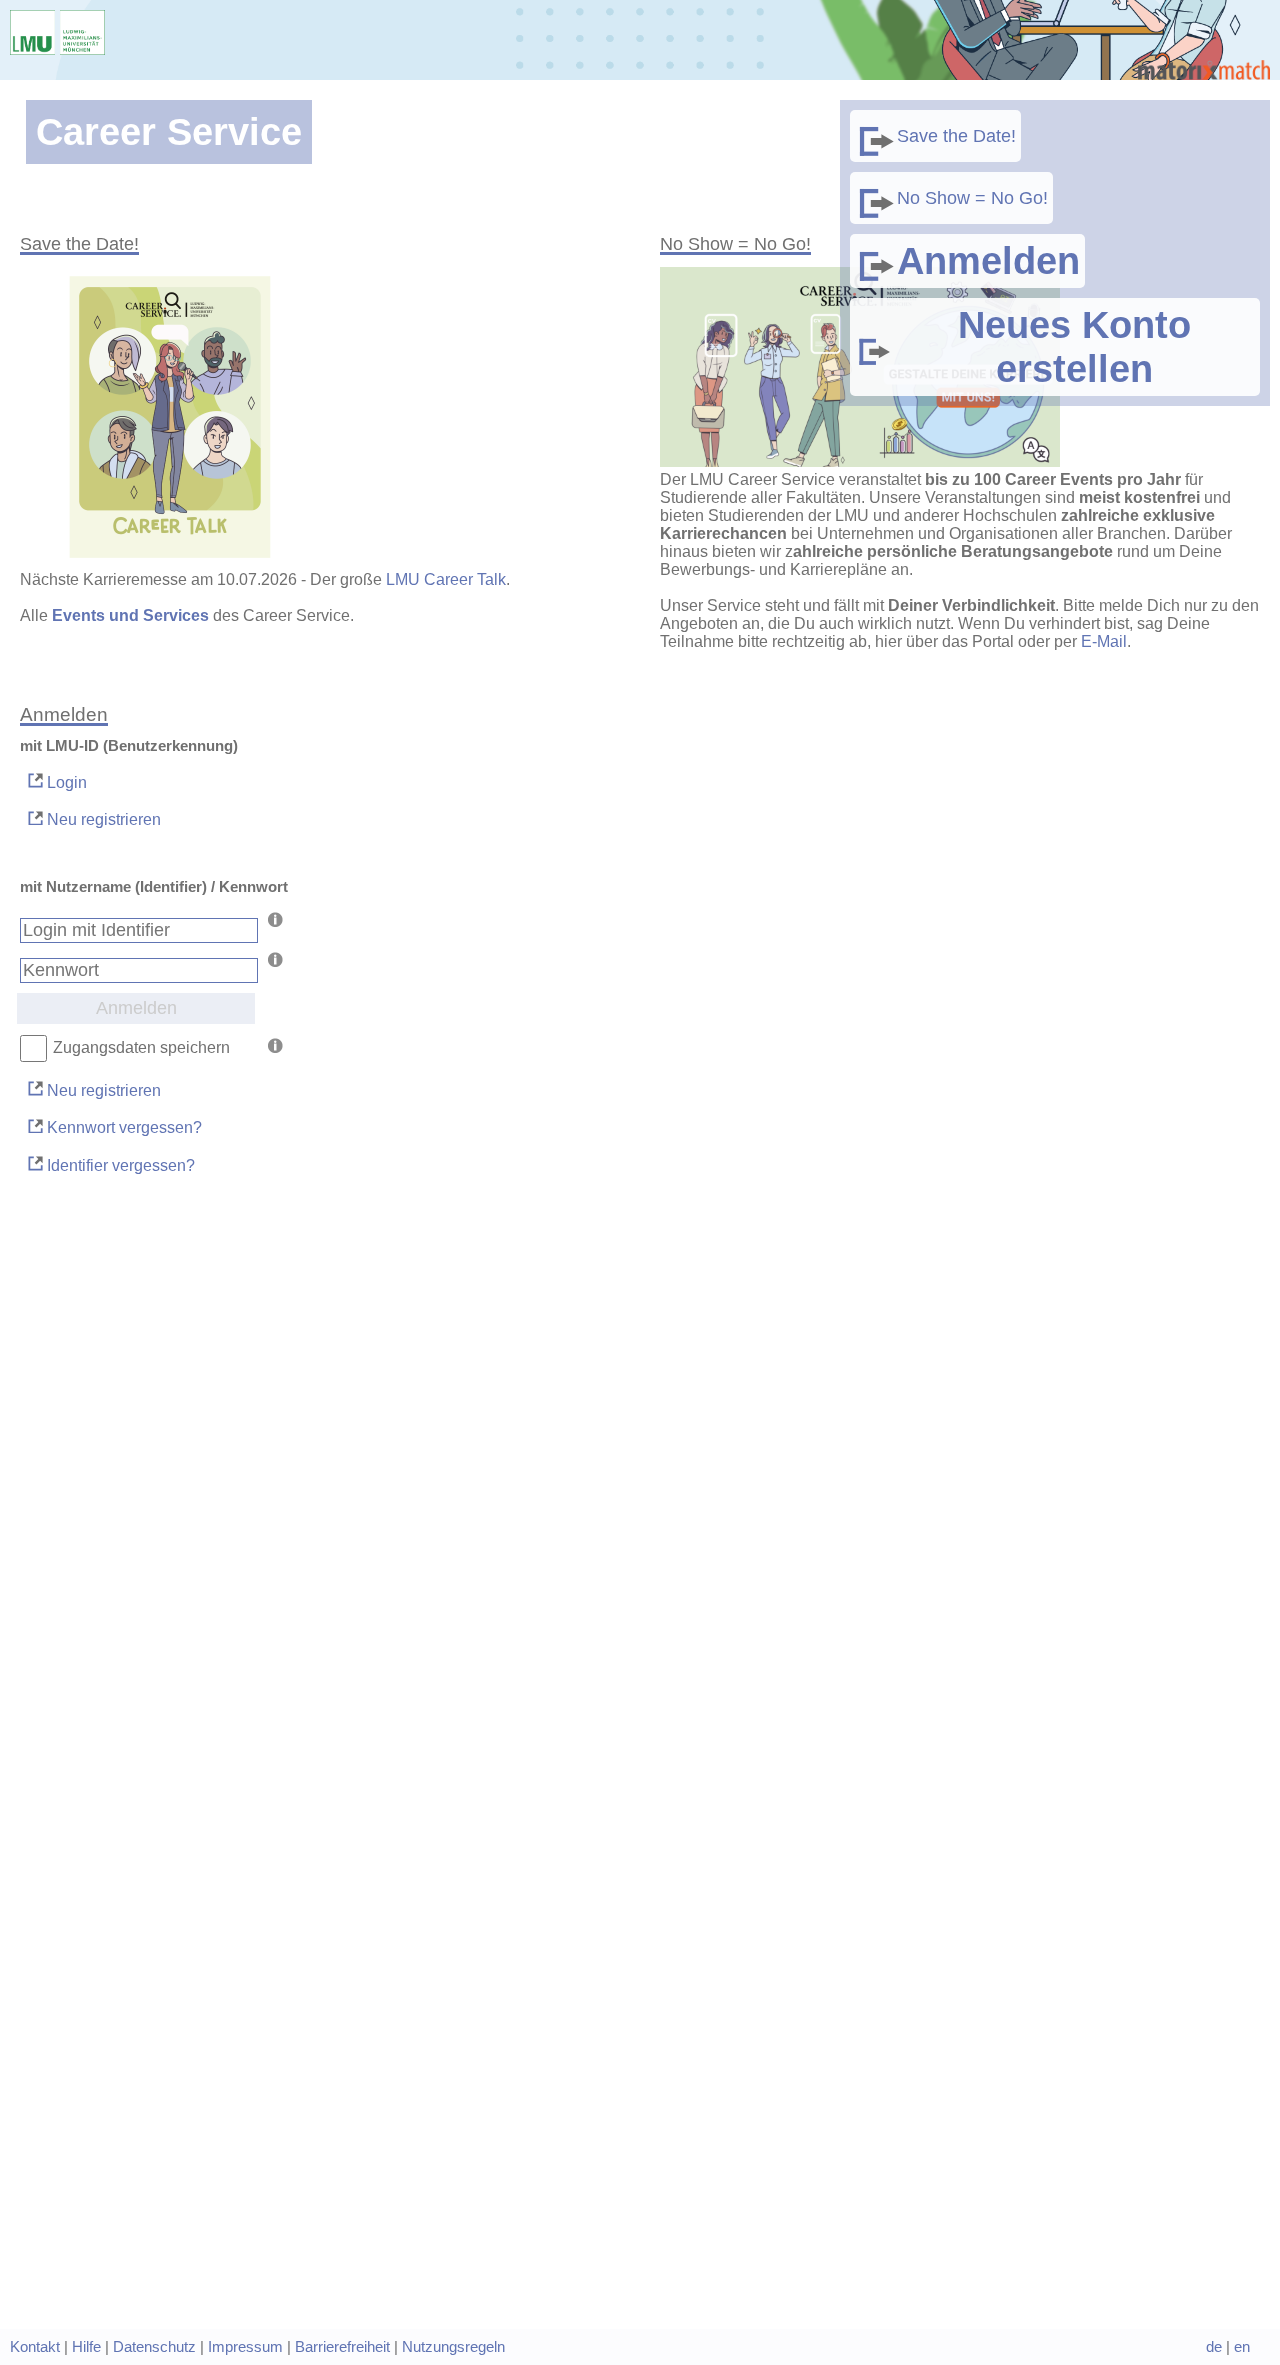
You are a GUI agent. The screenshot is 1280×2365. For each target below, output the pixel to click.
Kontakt (35, 2347)
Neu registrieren (102, 819)
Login (65, 782)
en (1242, 2347)
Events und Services (130, 615)
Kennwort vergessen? (122, 1127)
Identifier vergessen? (119, 1165)
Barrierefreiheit (342, 2347)
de (1214, 2347)
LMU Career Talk (446, 579)
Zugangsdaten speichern (141, 1047)
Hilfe (86, 2347)
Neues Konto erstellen (1074, 346)
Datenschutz (154, 2347)
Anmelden (988, 260)
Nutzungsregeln (453, 2347)
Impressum (245, 2347)
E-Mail (1104, 641)
